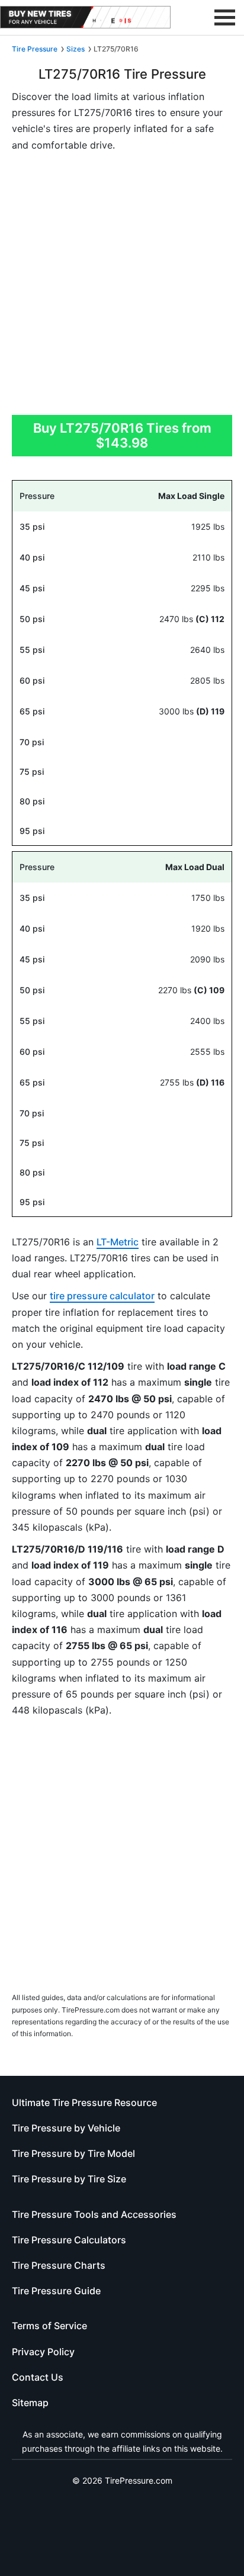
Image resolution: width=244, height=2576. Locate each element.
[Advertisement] (122, 287)
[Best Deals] (85, 17)
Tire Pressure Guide (56, 2291)
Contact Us (38, 2377)
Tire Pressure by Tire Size (69, 2179)
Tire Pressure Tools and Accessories (94, 2214)
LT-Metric (118, 1242)
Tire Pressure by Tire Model (73, 2153)
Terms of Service (49, 2326)
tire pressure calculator (102, 1296)
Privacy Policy (43, 2352)
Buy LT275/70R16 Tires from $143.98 (122, 435)
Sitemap (30, 2403)
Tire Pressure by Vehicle (66, 2128)
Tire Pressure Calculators (69, 2240)
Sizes (76, 49)
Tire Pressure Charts (59, 2265)
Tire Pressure (35, 49)
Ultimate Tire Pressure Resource (84, 2102)
